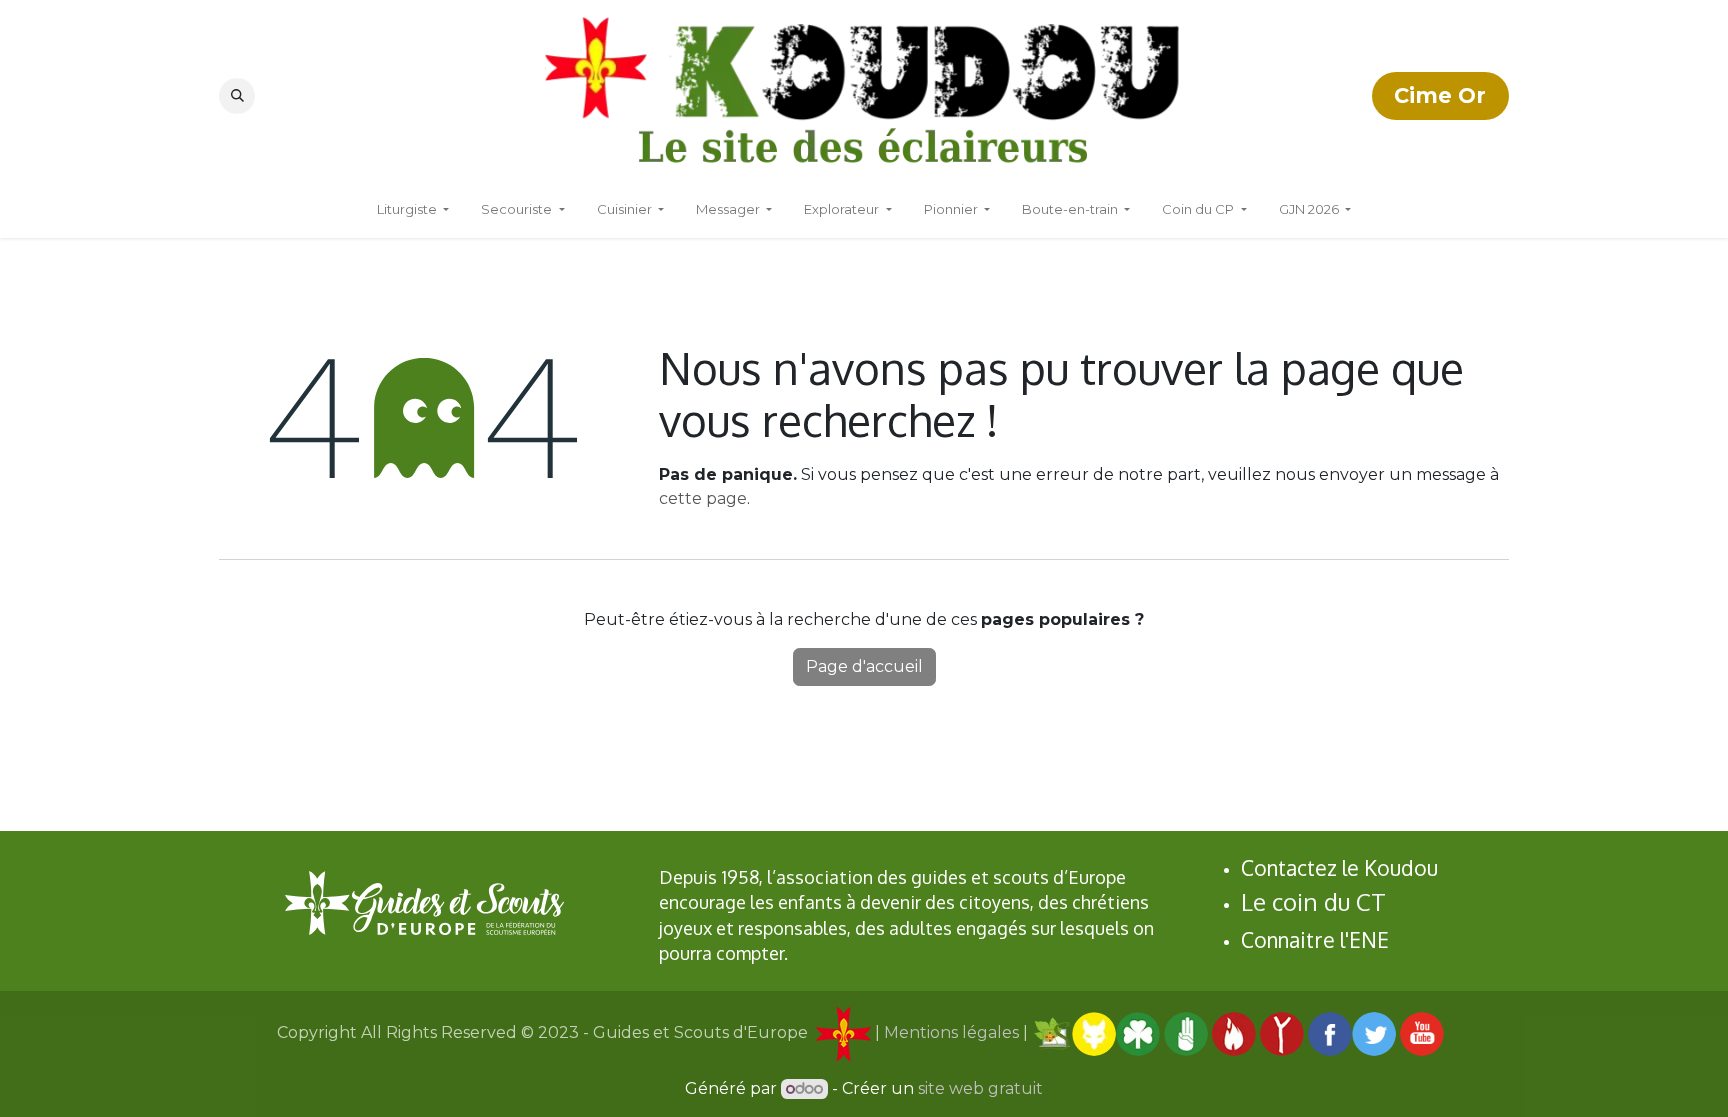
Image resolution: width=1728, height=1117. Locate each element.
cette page (703, 498)
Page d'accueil (864, 666)
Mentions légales (951, 1032)
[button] (237, 96)
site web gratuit (980, 1088)
